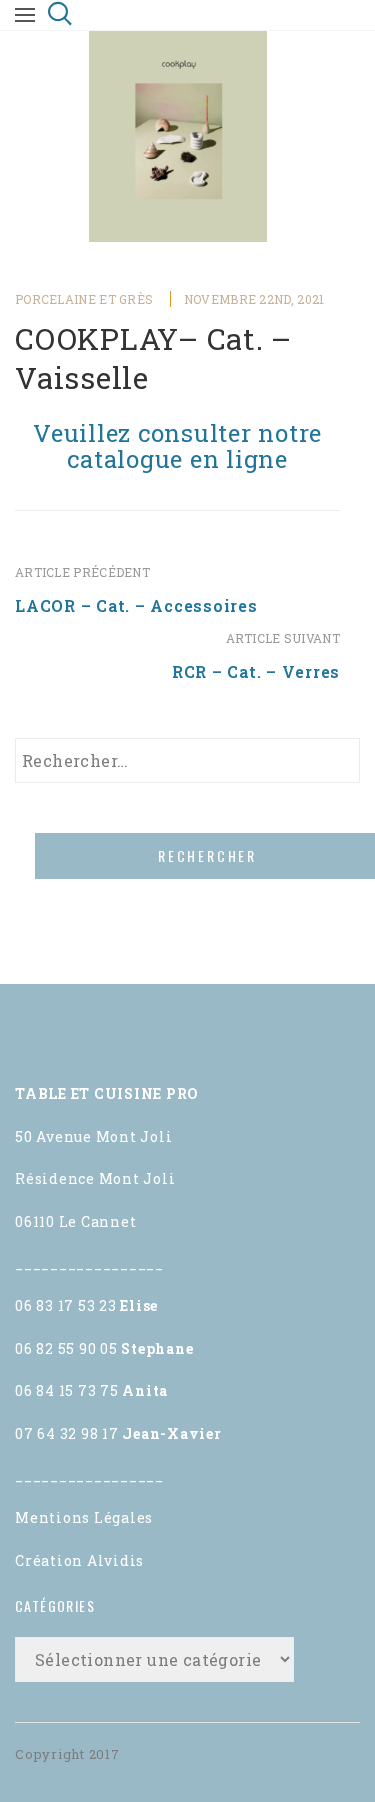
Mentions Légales (84, 1517)
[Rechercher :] (187, 760)
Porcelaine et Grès (84, 299)
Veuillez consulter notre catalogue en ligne (177, 446)
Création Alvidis (79, 1560)
